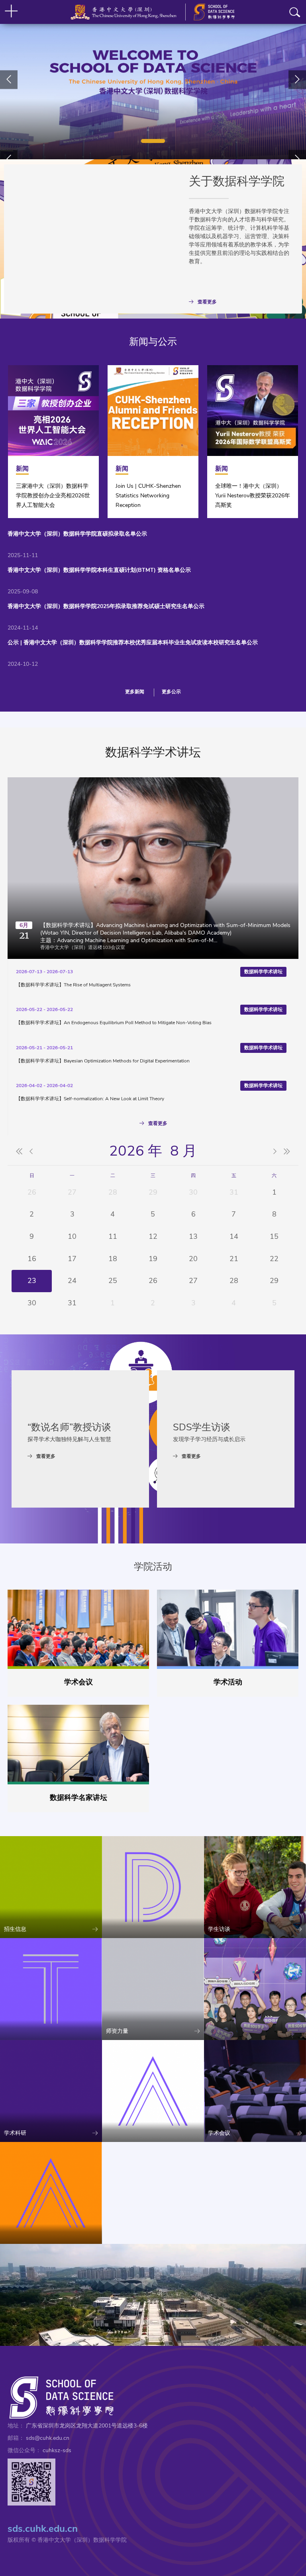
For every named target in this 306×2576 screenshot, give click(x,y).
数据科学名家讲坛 (78, 1797)
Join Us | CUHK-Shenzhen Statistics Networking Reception (148, 496)
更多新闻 (135, 692)
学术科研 (15, 2133)
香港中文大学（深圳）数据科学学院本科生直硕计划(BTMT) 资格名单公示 (99, 570)
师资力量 (117, 2031)
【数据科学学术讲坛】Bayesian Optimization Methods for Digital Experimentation (103, 1061)
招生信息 (15, 1929)
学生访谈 (219, 1929)
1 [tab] (153, 141)
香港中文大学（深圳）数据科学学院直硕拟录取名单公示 (77, 534)
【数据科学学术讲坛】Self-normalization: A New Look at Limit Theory (90, 1099)
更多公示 (171, 692)
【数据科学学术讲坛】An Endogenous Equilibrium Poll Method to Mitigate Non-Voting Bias (114, 1023)
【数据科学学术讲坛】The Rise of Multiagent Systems (73, 985)
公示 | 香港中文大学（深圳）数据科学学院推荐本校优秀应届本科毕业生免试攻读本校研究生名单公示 (133, 643)
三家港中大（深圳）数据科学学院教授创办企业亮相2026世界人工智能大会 (53, 496)
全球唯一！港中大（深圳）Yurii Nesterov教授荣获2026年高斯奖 (253, 496)
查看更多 (207, 302)
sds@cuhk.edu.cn (48, 2438)
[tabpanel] (153, 80)
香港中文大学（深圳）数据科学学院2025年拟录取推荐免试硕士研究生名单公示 (106, 606)
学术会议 (78, 1682)
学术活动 (228, 1682)
